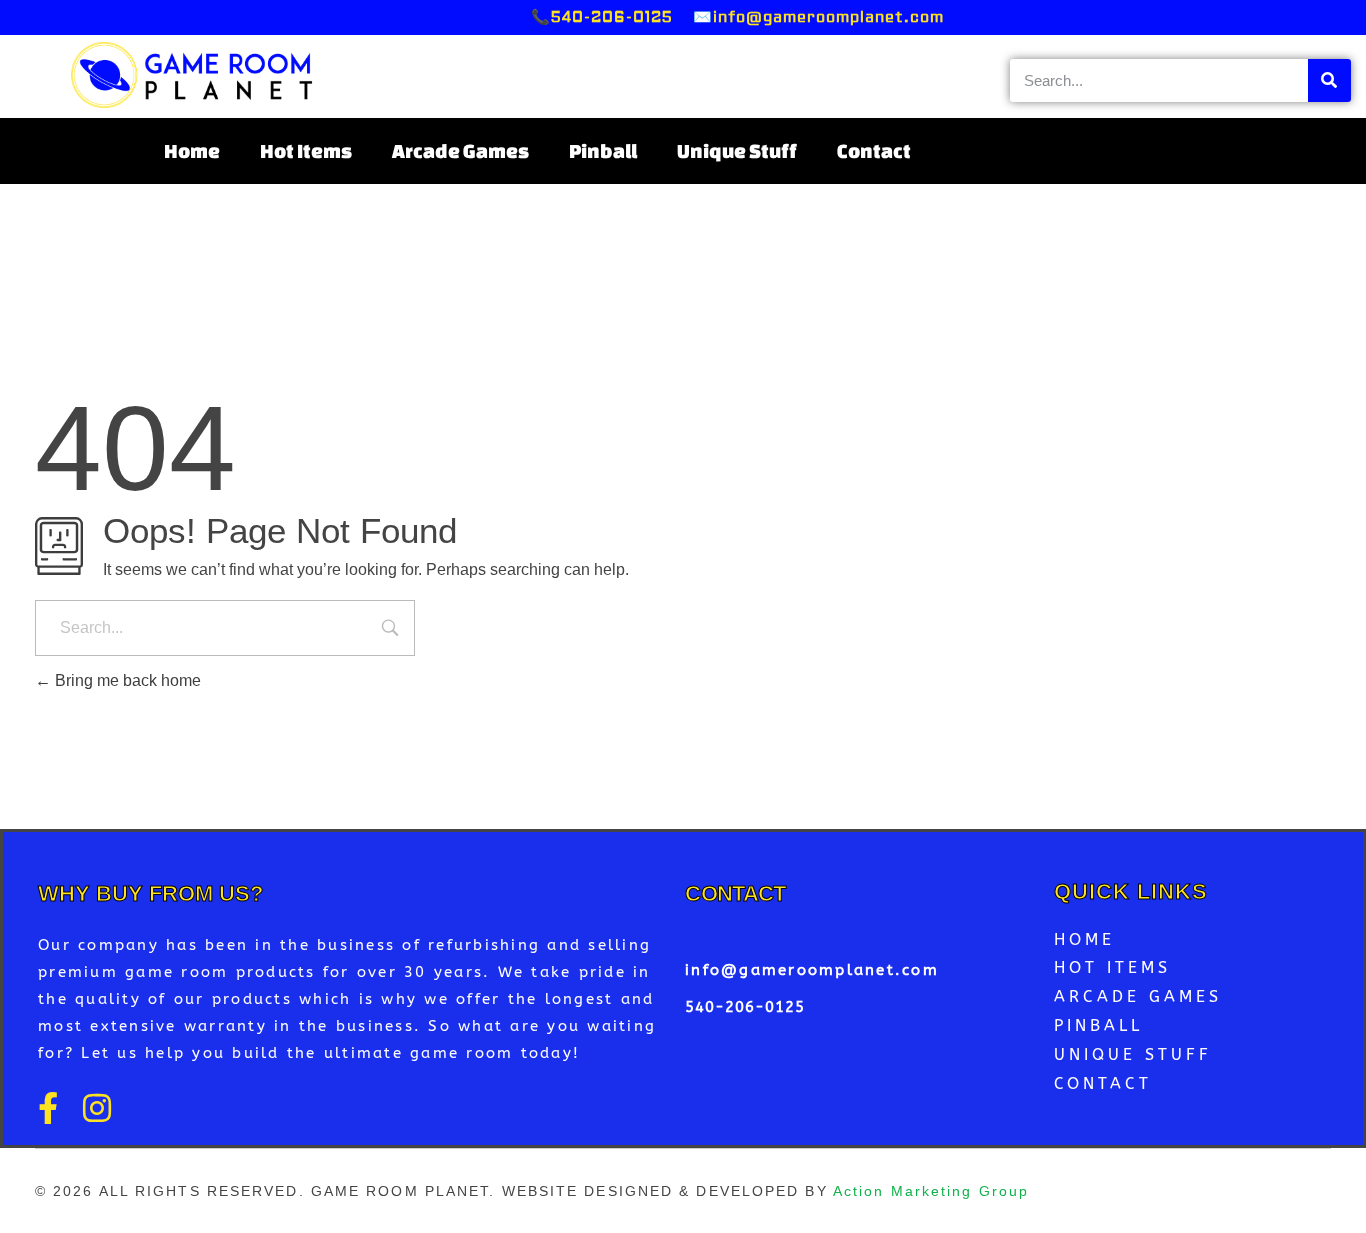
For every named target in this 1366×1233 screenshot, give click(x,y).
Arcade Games (460, 150)
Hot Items (306, 150)
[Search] (1329, 80)
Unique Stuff (737, 150)
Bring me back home (126, 680)
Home (192, 150)
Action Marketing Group (931, 1191)
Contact (874, 150)
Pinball (603, 150)
